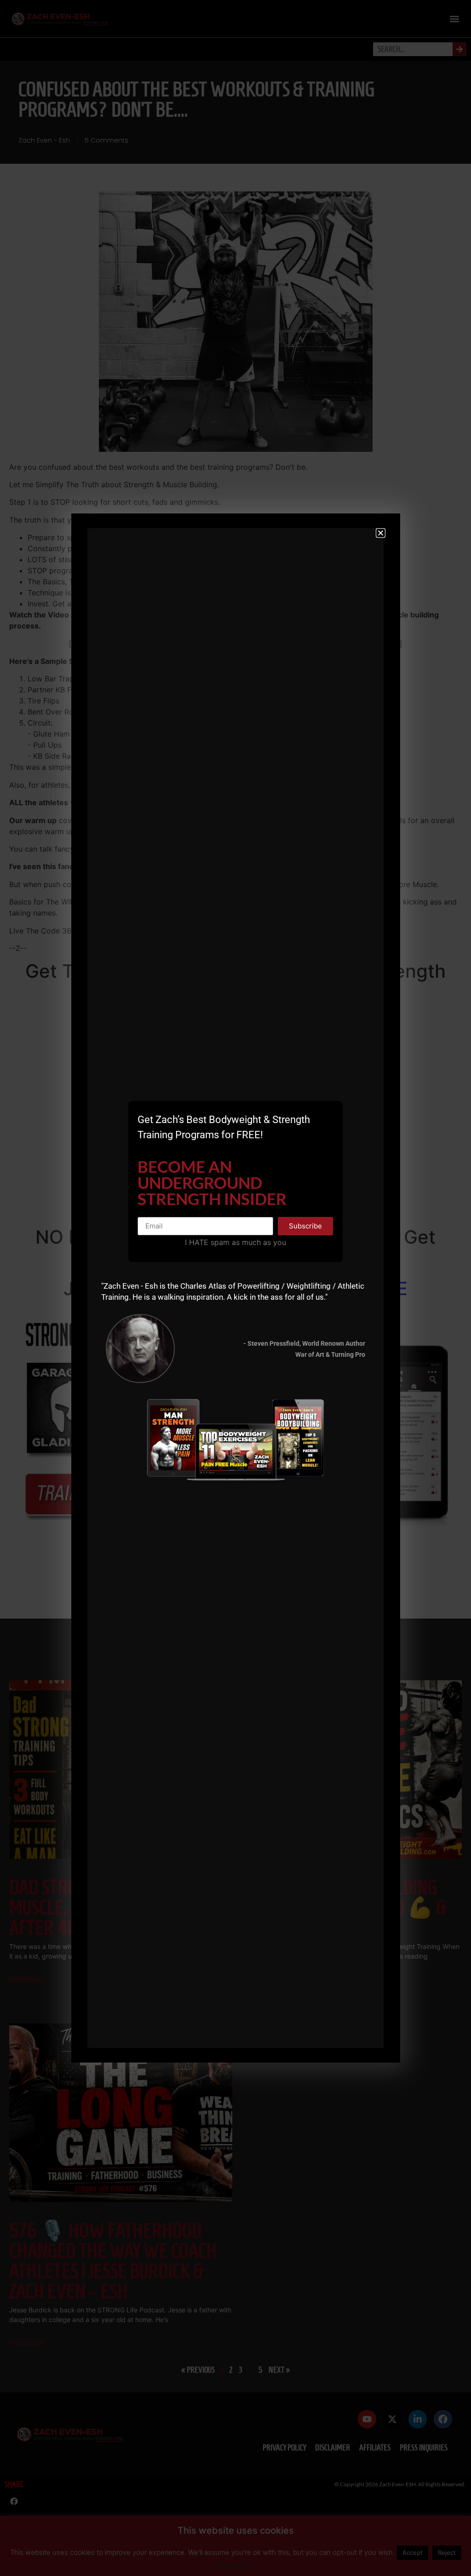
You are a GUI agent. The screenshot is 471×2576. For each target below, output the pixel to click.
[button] (381, 533)
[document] (235, 1288)
